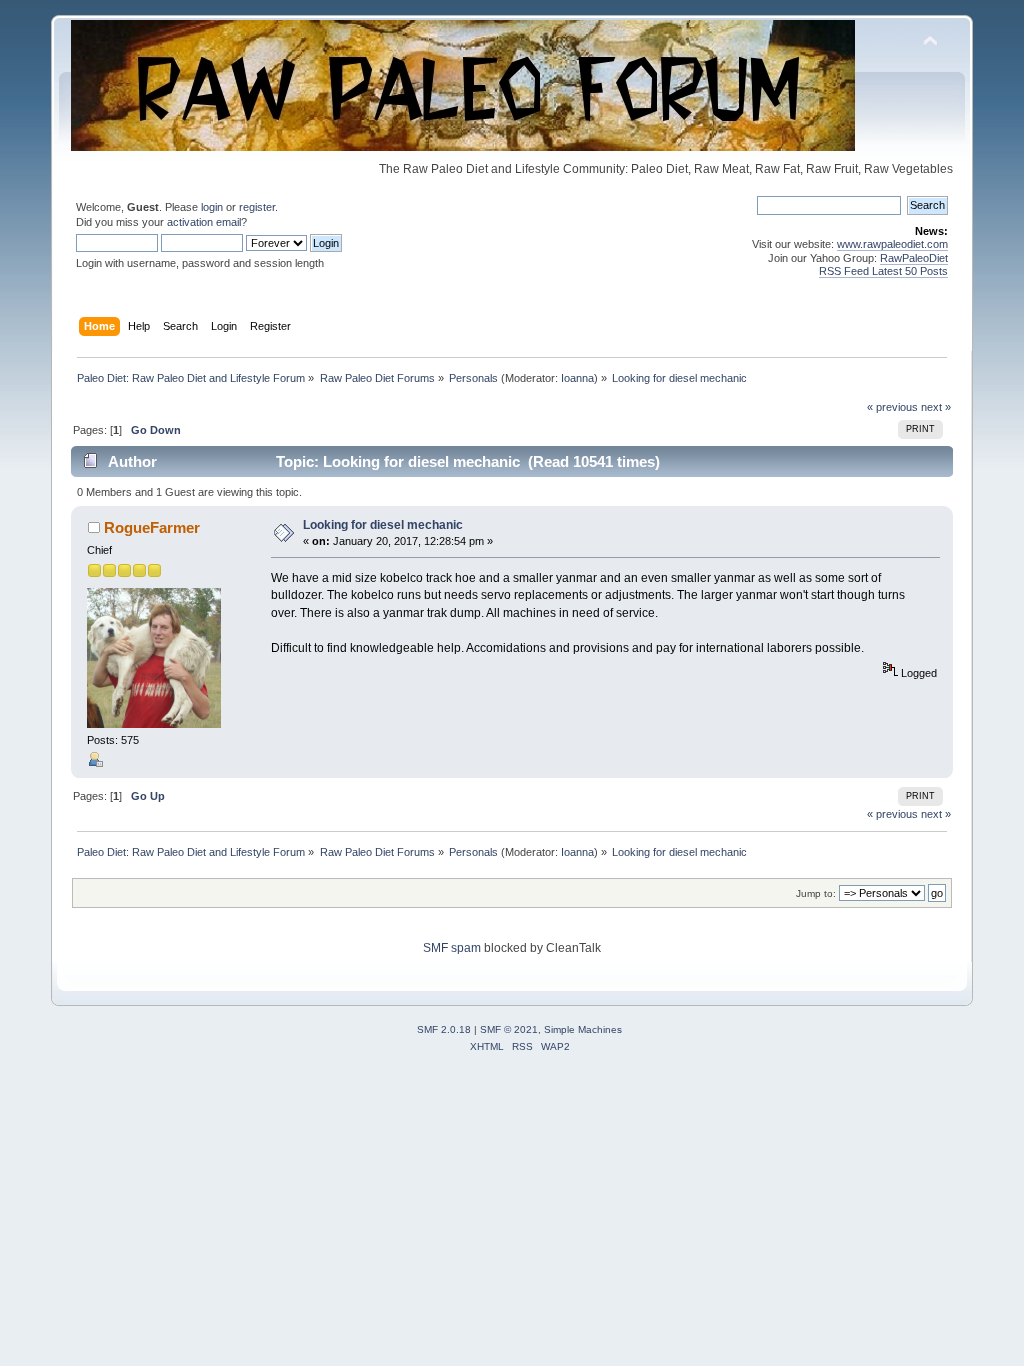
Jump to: (816, 893)
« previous (892, 407)
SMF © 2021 (509, 1029)
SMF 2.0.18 (444, 1029)
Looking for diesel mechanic (383, 525)
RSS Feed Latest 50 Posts (883, 271)
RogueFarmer (152, 527)
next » (936, 407)
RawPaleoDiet (914, 258)
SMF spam (452, 948)
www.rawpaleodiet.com (892, 244)
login (212, 207)
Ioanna (577, 378)
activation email (204, 222)
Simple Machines (583, 1029)
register (257, 207)
